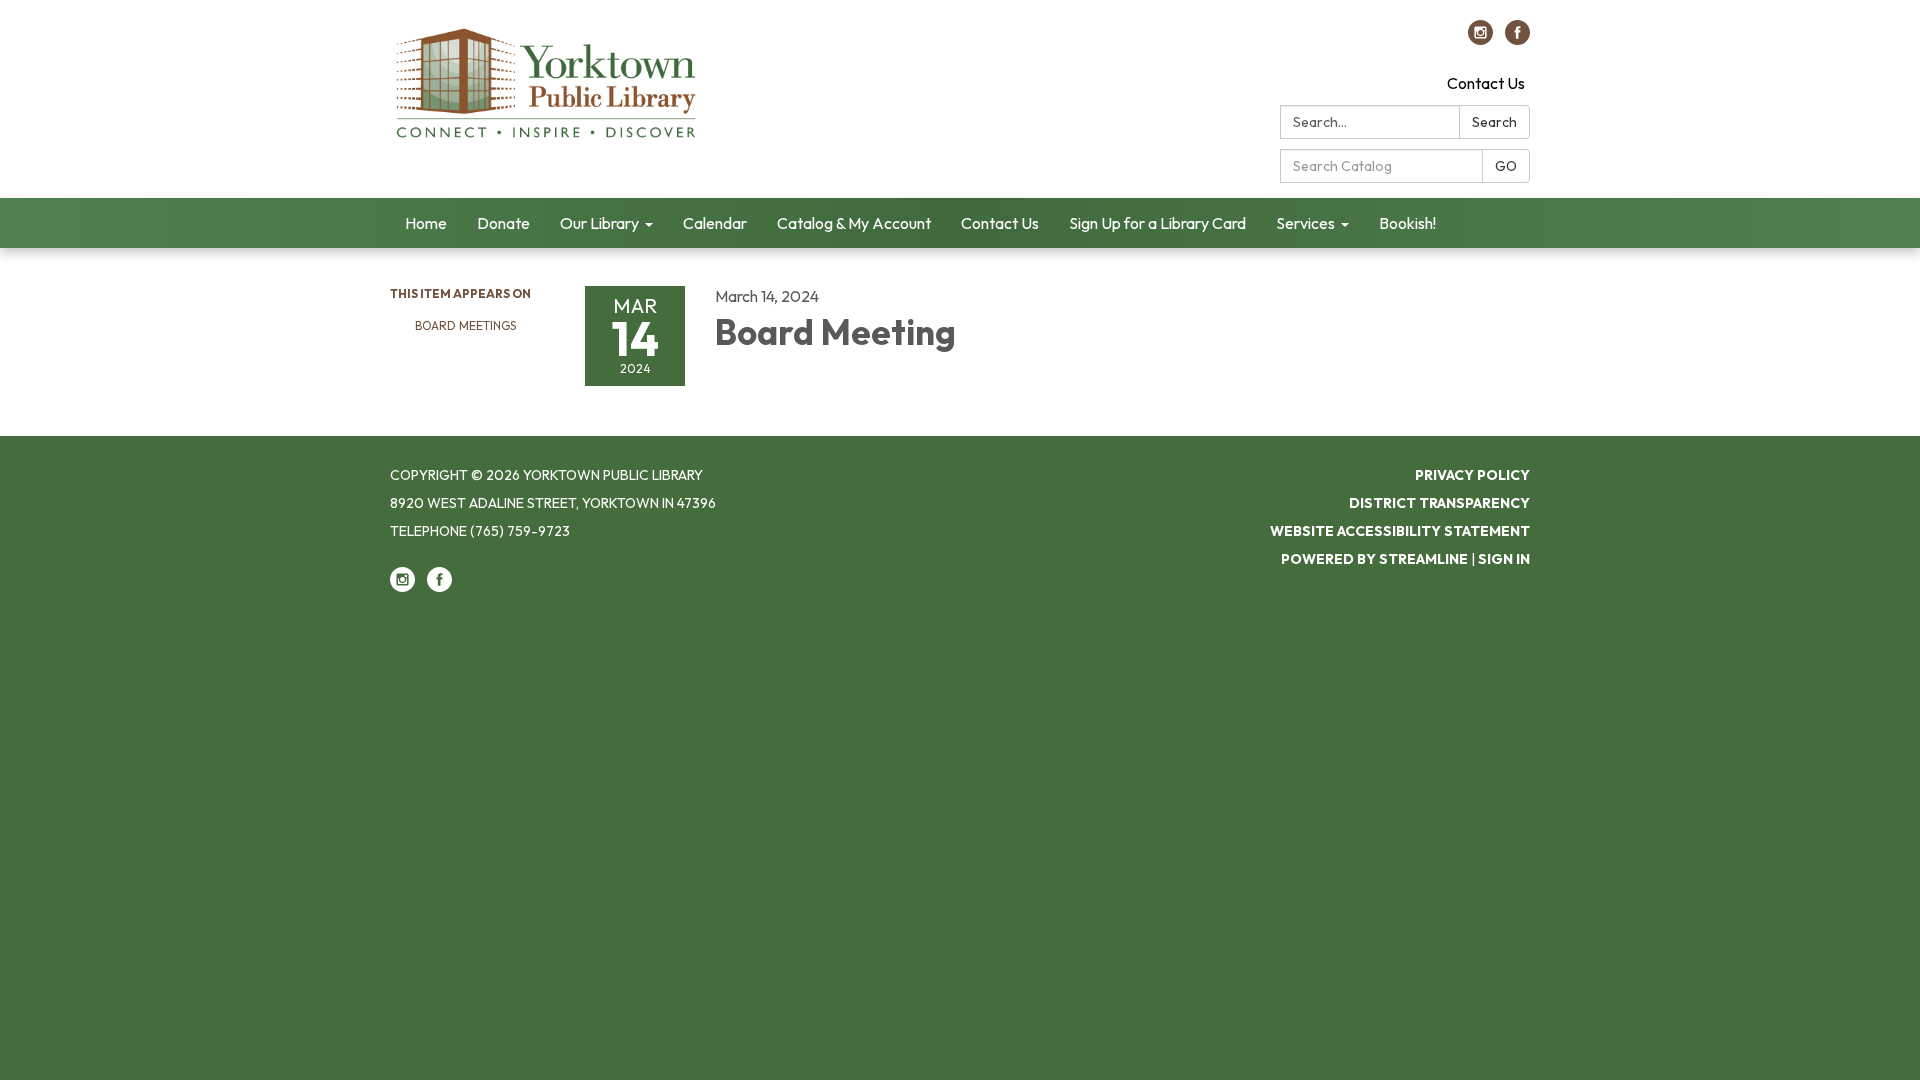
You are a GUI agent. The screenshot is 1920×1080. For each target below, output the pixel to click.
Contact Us (1486, 83)
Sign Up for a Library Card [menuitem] (1157, 223)
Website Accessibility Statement (1400, 531)
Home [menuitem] (426, 223)
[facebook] (1517, 39)
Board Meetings (465, 325)
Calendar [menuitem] (715, 223)
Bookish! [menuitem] (1407, 223)
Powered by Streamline (1374, 559)
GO (1506, 166)
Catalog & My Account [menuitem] (854, 223)
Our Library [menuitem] (599, 223)
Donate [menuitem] (503, 223)
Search (1494, 122)
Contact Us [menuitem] (1000, 223)
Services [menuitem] (1305, 223)
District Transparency (1439, 503)
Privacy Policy (1472, 475)
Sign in (1504, 559)
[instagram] (1480, 39)
